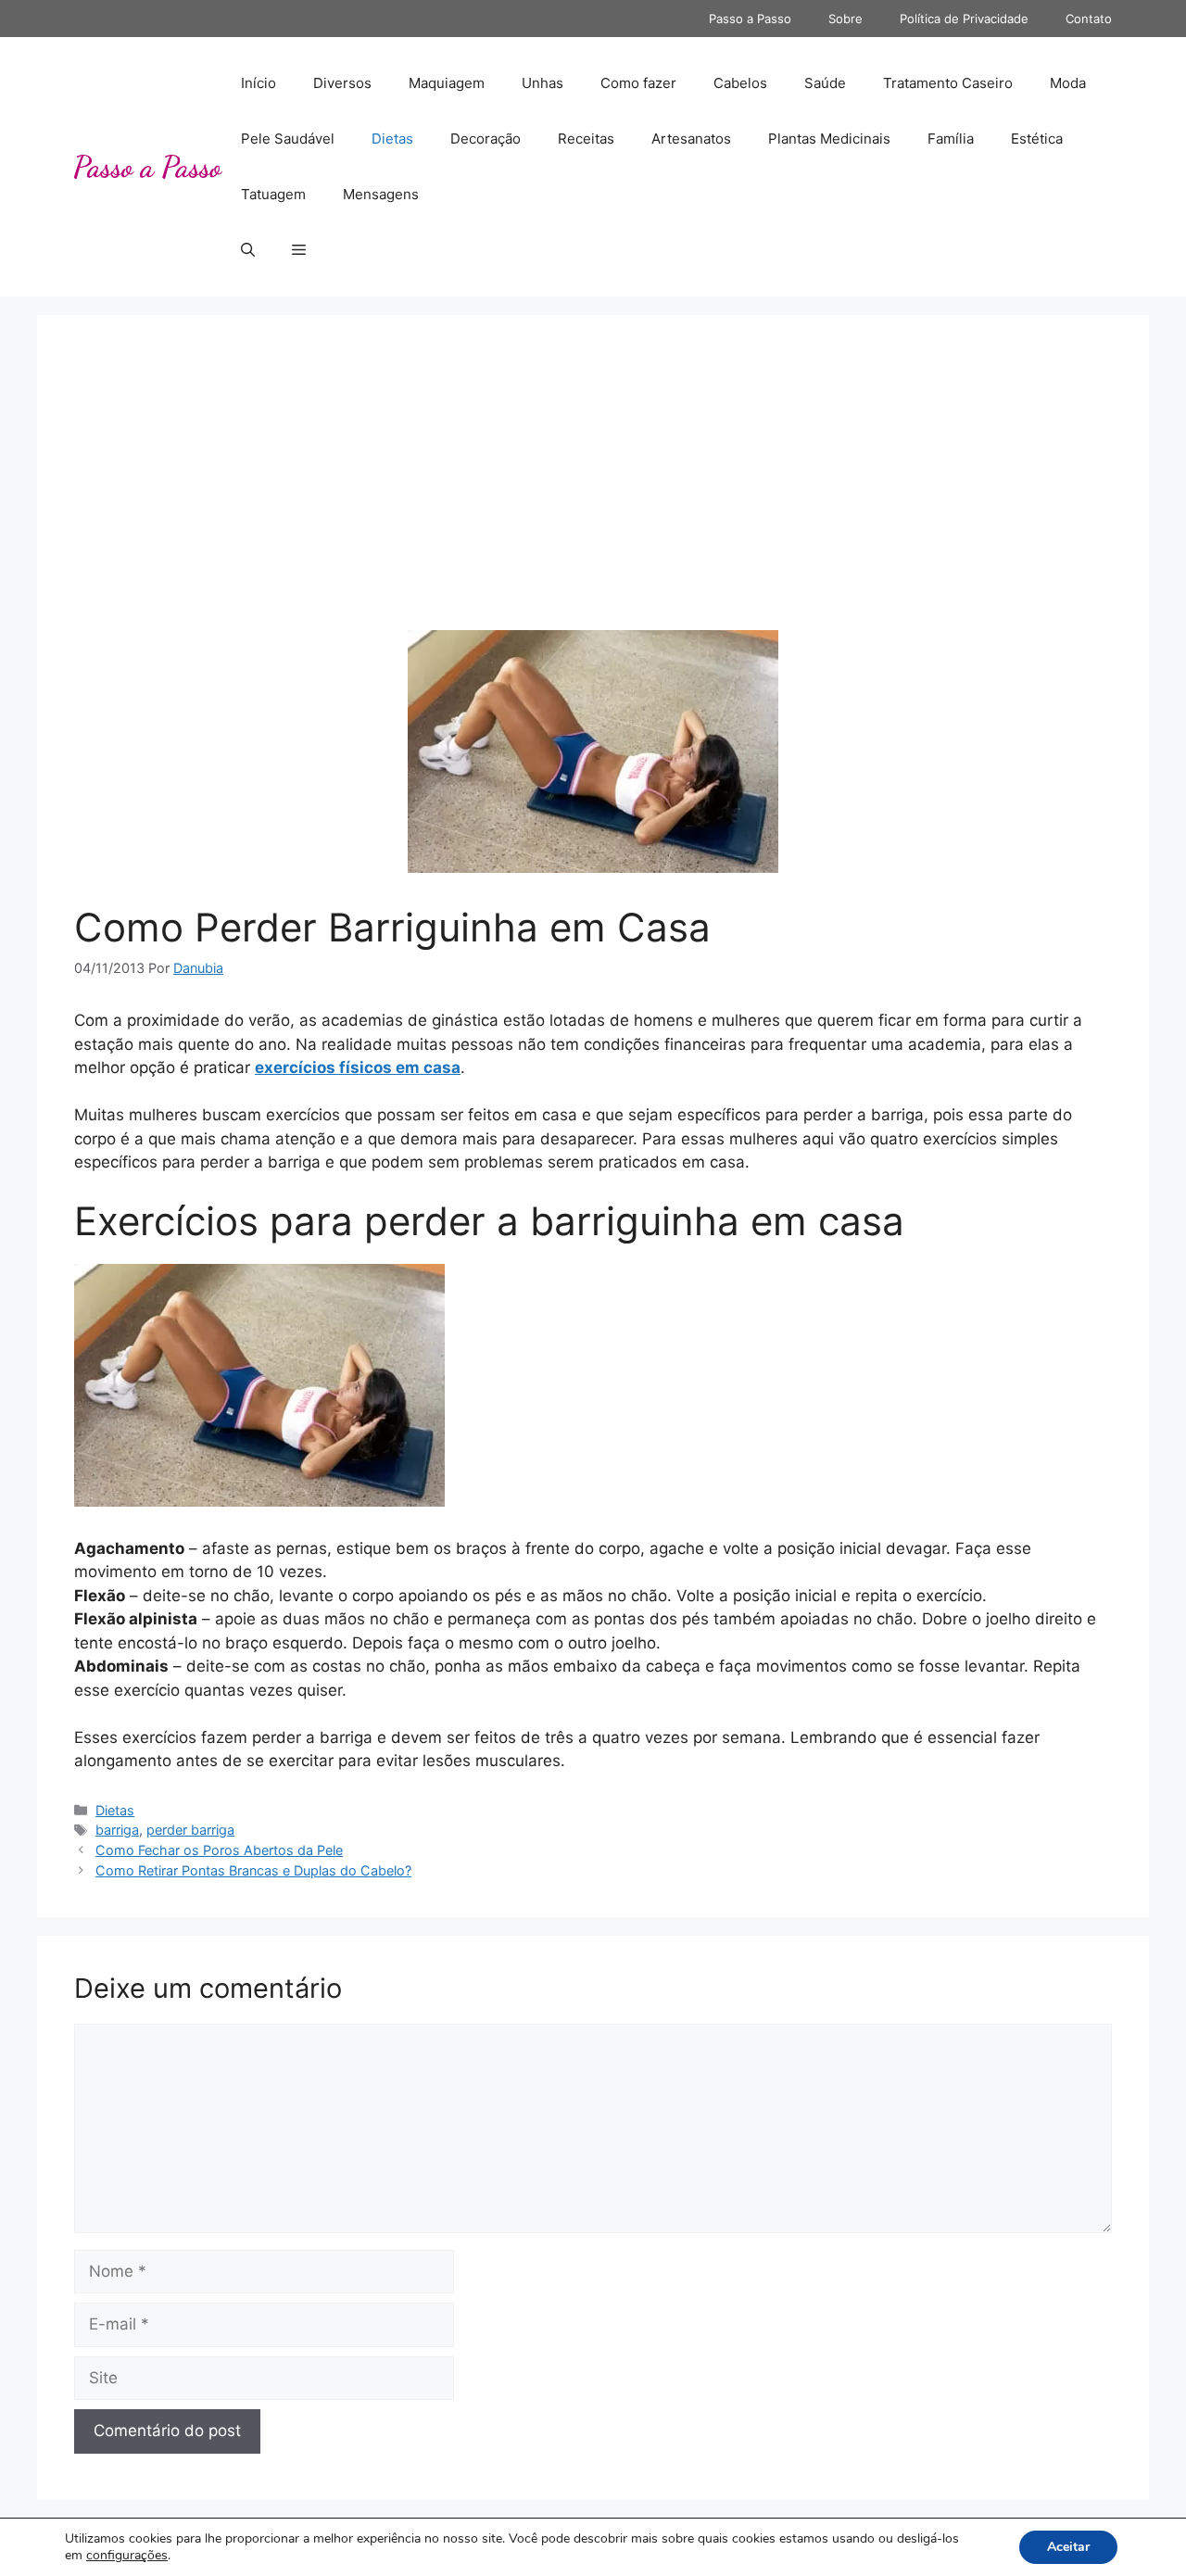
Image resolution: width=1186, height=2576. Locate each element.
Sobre (845, 19)
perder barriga (190, 1830)
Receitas (586, 139)
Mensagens (381, 194)
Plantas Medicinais (829, 139)
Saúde (825, 83)
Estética (1037, 139)
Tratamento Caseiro (948, 83)
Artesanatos (691, 139)
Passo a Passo (750, 19)
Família (951, 139)
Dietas (392, 139)
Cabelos (740, 83)
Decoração (486, 139)
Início (259, 83)
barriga (117, 1830)
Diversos (342, 83)
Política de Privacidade (964, 19)
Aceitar (1068, 2547)
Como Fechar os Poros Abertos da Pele (219, 1850)
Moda (1068, 83)
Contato (1089, 19)
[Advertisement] (593, 491)
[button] (248, 250)
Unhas (543, 83)
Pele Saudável (288, 139)
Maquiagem (447, 83)
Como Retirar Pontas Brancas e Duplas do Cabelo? (253, 1870)
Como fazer (638, 83)
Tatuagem (273, 194)
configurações (127, 2556)
